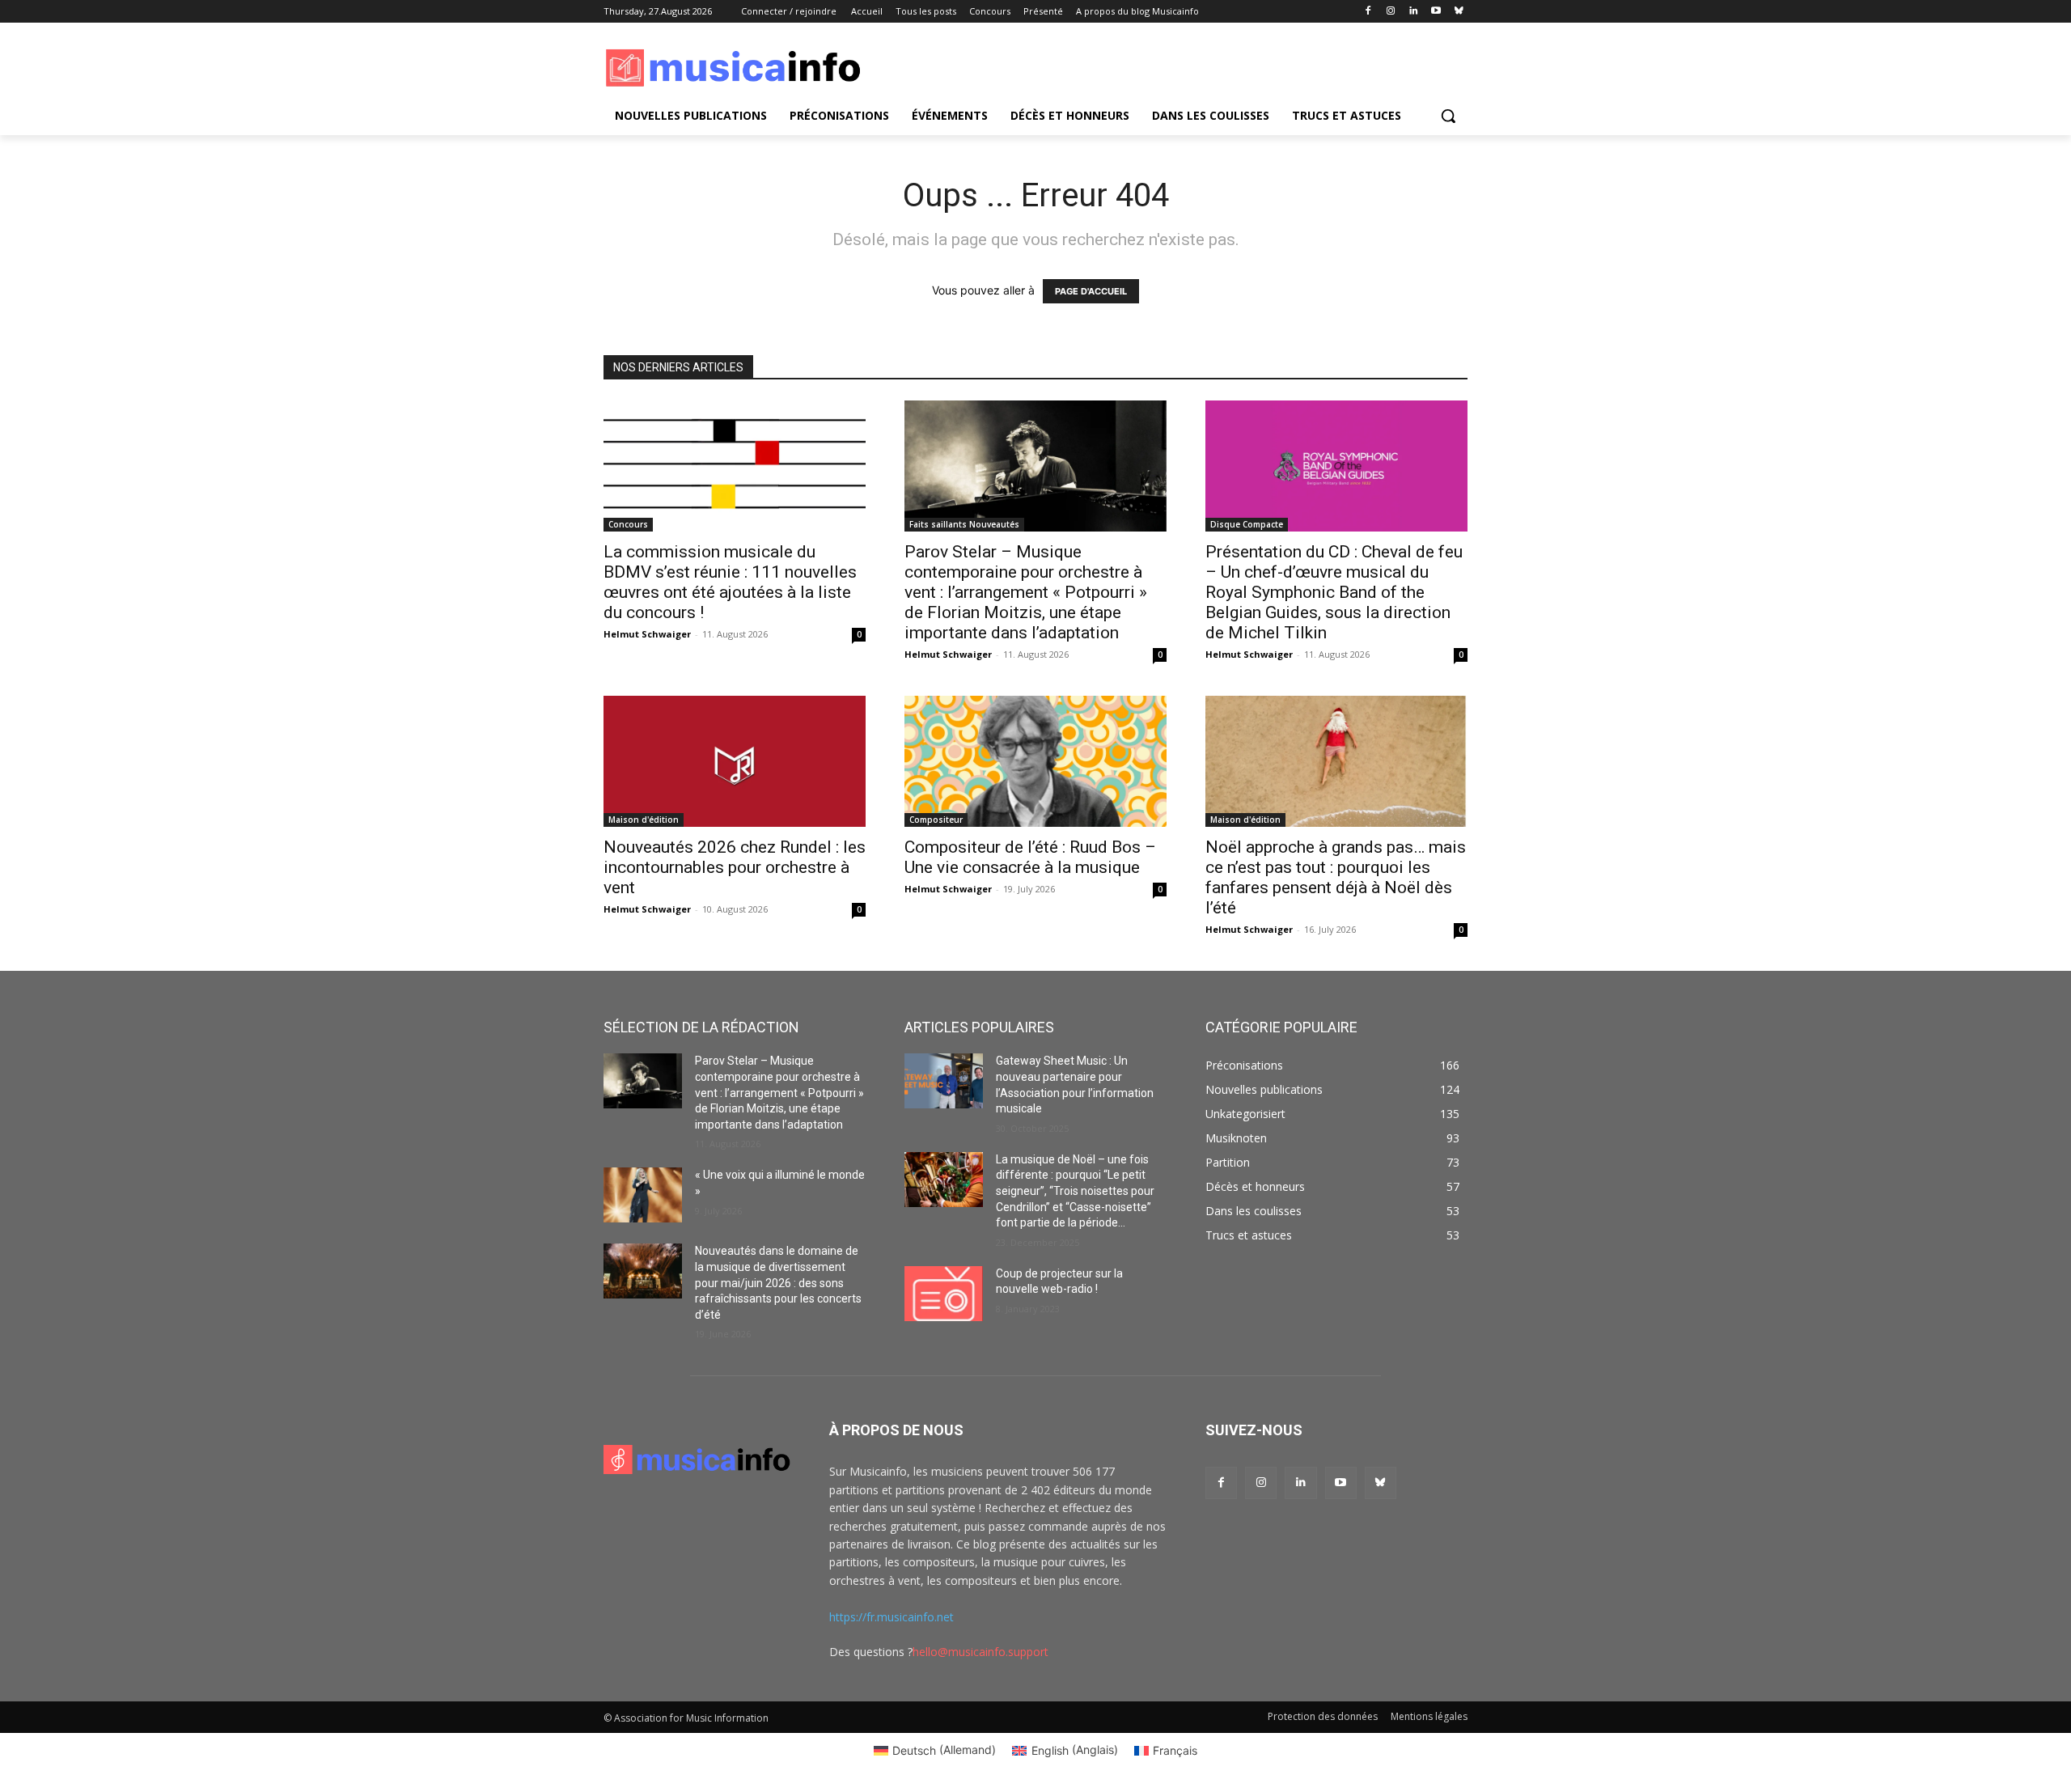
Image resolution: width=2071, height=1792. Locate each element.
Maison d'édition (644, 820)
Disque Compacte (1247, 524)
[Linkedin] (1414, 12)
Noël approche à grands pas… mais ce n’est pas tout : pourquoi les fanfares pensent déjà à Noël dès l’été (1336, 877)
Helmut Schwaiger (647, 634)
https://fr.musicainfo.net (892, 1617)
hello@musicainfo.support (980, 1652)
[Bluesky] (1458, 12)
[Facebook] (1368, 12)
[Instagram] (1391, 12)
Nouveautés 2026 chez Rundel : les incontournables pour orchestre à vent (735, 867)
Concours (628, 524)
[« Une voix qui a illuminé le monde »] (643, 1195)
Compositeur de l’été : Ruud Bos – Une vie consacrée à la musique (1030, 857)
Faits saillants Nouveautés (964, 524)
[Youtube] (1436, 12)
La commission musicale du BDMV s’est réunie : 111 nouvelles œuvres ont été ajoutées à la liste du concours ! (730, 582)
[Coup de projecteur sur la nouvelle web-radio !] (944, 1294)
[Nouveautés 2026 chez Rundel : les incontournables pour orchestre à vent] (735, 761)
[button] (1448, 116)
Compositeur (936, 820)
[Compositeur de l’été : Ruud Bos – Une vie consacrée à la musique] (1035, 761)
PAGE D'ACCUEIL (1091, 291)
